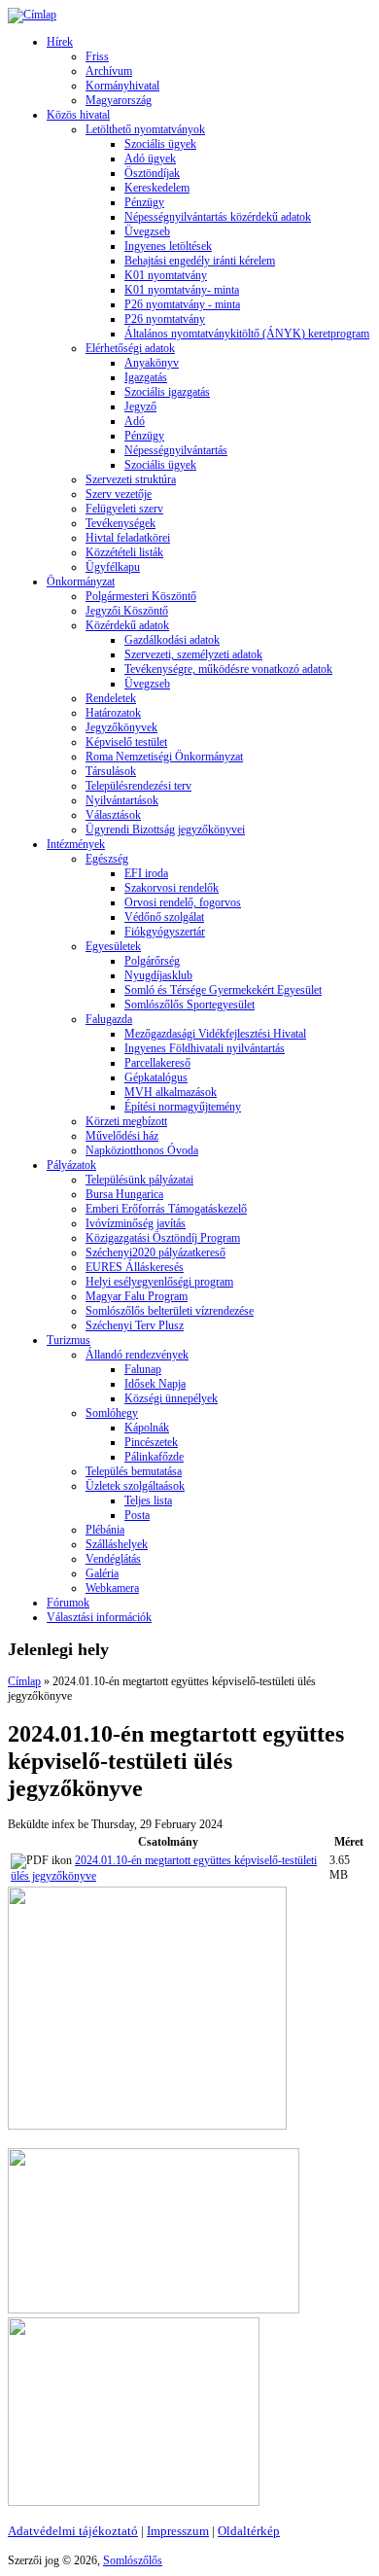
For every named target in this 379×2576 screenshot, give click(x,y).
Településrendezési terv (138, 786)
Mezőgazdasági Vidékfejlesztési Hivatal (215, 1034)
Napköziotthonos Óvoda (142, 1150)
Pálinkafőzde (154, 1457)
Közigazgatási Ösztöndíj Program (163, 1238)
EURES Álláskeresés (135, 1267)
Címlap (24, 1681)
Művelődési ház (122, 1136)
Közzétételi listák (124, 552)
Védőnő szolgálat (164, 917)
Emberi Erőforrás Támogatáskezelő (166, 1209)
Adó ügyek (150, 159)
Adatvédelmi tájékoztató (73, 2531)
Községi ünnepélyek (171, 1398)
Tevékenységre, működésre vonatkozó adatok (228, 669)
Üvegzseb (147, 231)
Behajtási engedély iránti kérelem (200, 261)
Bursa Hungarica (124, 1194)
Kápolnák (147, 1428)
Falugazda (109, 1019)
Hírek (60, 42)
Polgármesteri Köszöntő (141, 596)
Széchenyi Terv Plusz (135, 1325)
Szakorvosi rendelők (172, 888)
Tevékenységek (121, 523)
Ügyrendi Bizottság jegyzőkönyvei (165, 829)
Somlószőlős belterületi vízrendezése (170, 1311)
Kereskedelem (157, 188)
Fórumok (68, 1603)
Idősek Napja (155, 1384)
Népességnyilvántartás (176, 450)
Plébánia (105, 1530)
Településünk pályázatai (139, 1180)
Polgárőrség (152, 961)
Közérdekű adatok (127, 625)
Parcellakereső (157, 1063)
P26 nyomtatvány (165, 319)
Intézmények (76, 844)
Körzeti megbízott (126, 1121)
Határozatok (113, 713)
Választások (113, 815)
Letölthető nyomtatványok (145, 129)
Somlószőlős (133, 2560)
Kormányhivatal (122, 86)
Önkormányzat (81, 582)
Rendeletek (111, 698)
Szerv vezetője (119, 494)
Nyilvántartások (122, 800)
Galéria (102, 1573)
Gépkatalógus (156, 1077)
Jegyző (140, 406)
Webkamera (112, 1588)
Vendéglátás (113, 1559)
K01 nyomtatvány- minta (182, 290)
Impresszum (178, 2531)
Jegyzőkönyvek (121, 727)
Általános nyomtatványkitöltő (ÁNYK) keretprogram (247, 334)
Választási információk (99, 1617)
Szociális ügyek (160, 144)
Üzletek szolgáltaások (135, 1486)
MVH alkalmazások (171, 1092)
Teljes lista (148, 1500)
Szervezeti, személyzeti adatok (193, 654)
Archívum (109, 71)
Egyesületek (113, 946)
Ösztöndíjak (152, 173)
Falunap (143, 1369)
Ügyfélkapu (113, 567)
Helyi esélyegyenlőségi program (159, 1282)
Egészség (107, 859)
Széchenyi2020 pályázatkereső (155, 1253)
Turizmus (69, 1340)
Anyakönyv (152, 363)
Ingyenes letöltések (168, 246)
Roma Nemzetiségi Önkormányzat (164, 757)
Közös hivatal (78, 115)
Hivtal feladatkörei (128, 538)
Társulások (111, 771)
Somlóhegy (112, 1413)
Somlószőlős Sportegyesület (189, 1005)
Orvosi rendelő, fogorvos (183, 902)
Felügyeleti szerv (124, 509)
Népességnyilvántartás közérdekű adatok (218, 217)
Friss (97, 56)
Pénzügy (144, 202)
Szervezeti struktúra (131, 479)
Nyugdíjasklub (158, 975)
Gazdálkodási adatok (172, 640)
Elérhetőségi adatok (130, 348)
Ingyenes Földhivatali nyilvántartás (205, 1048)
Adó (135, 421)
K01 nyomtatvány (166, 275)
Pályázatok (71, 1165)
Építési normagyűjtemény (183, 1107)
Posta (137, 1515)
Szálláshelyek (117, 1544)
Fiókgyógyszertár (165, 932)
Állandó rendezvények (137, 1355)
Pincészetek (151, 1442)
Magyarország (119, 100)
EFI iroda (146, 873)
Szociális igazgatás (167, 392)
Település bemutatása (134, 1471)
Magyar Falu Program (137, 1296)
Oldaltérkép (249, 2531)
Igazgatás (146, 377)
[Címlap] (32, 15)
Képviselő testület (126, 742)
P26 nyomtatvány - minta (182, 304)
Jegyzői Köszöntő (127, 611)
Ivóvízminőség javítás (136, 1223)
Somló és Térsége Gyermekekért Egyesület (223, 990)
